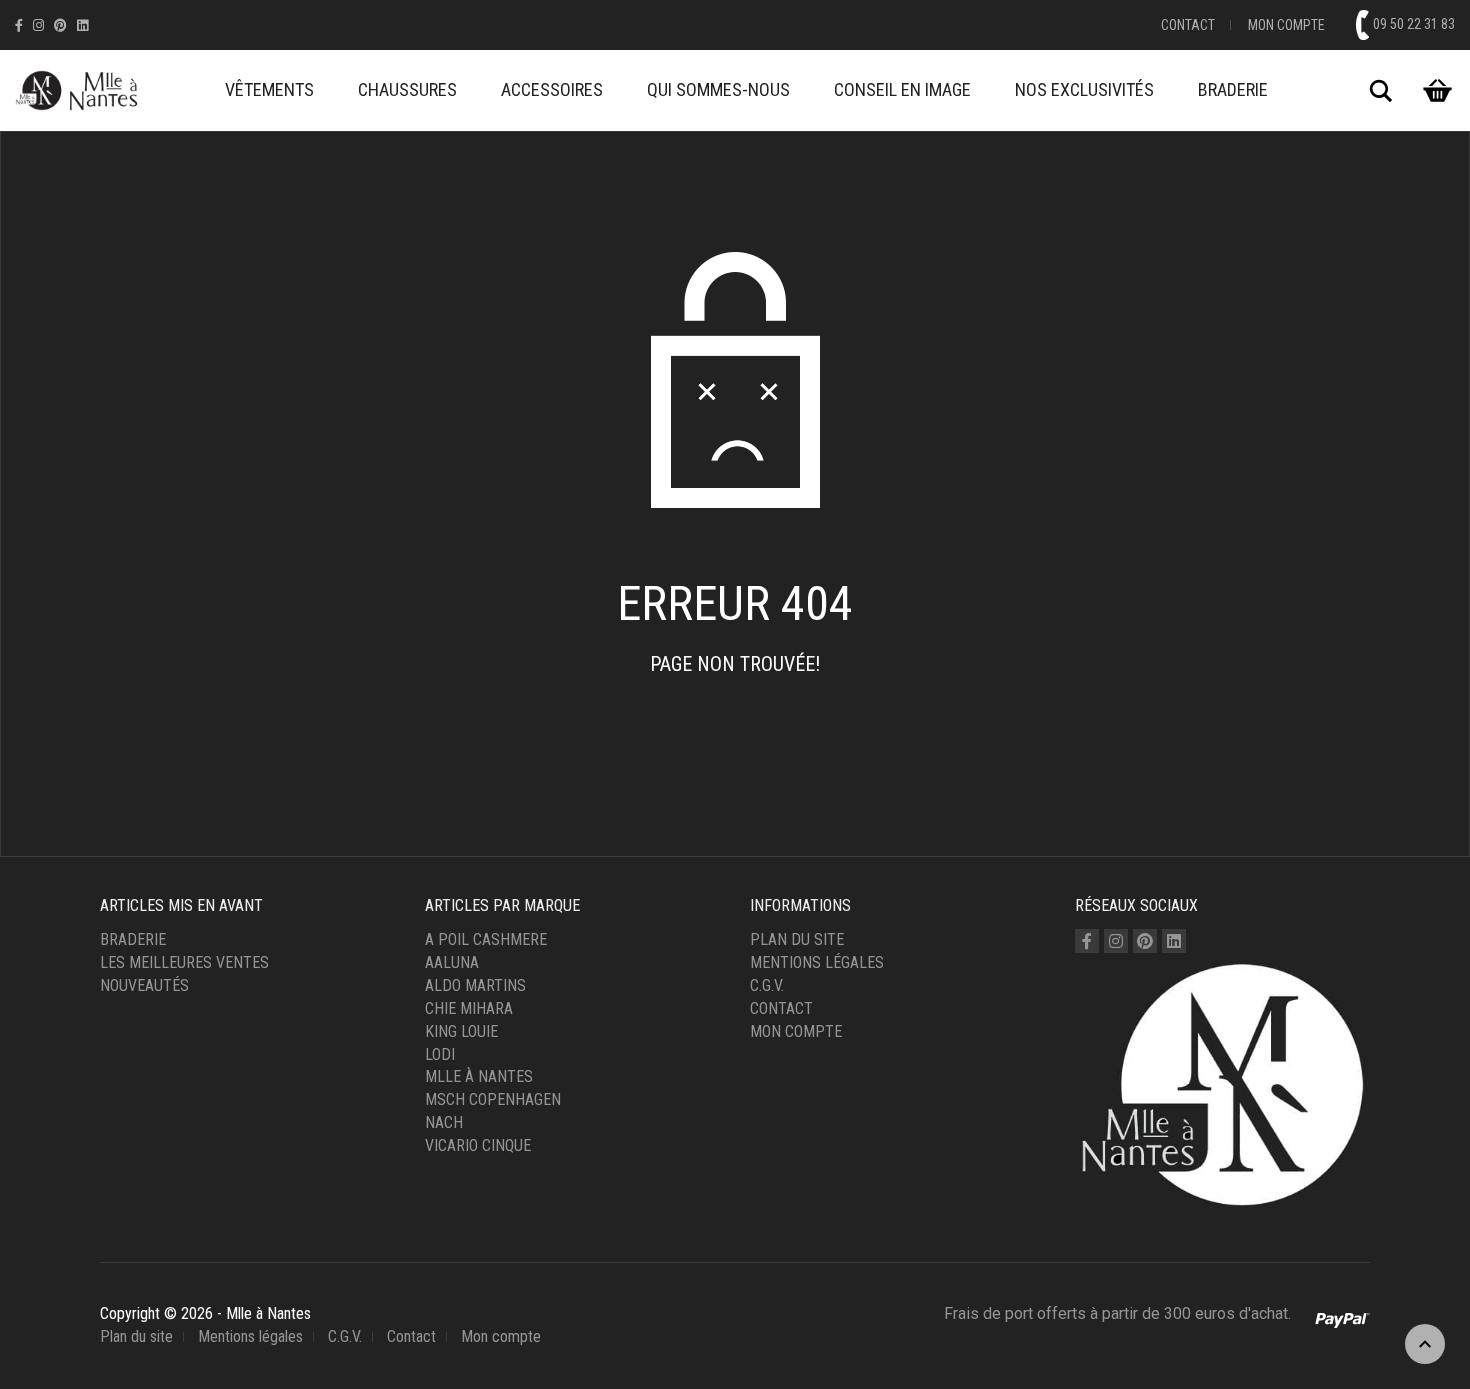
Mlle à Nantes (479, 1076)
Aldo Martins (475, 985)
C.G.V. (767, 985)
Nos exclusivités (1084, 89)
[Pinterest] (60, 25)
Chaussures (407, 89)
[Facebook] (19, 25)
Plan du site (797, 939)
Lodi (440, 1054)
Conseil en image (902, 89)
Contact (1188, 25)
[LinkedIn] (82, 25)
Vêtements (269, 89)
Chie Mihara (469, 1008)
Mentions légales (817, 962)
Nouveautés (144, 985)
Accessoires (552, 89)
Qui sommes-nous (718, 89)
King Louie (461, 1031)
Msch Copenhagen (493, 1099)
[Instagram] (38, 25)
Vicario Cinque (478, 1145)
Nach (444, 1122)
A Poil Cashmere (486, 939)
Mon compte (1286, 25)
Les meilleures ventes (184, 962)
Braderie (1233, 89)
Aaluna (452, 962)
